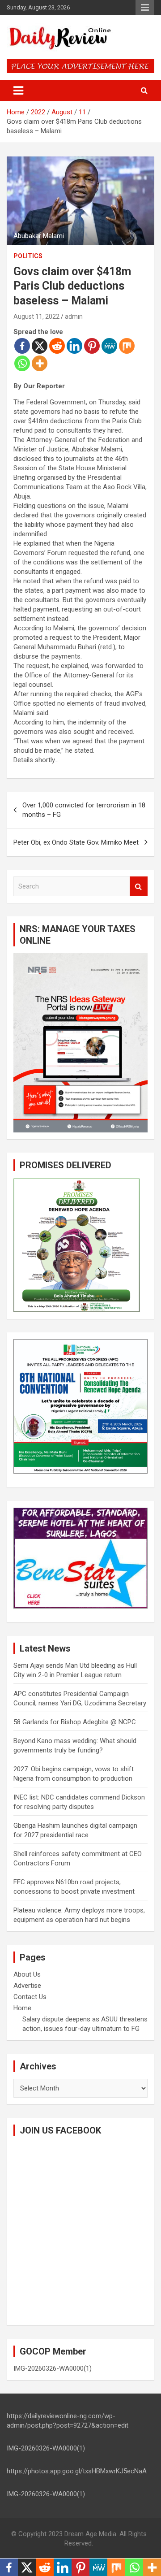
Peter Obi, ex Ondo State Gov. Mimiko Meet (76, 842)
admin (74, 317)
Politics (28, 256)
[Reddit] (57, 346)
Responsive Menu (145, 8)
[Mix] (127, 346)
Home (22, 2008)
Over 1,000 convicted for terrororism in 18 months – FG (84, 810)
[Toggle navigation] (18, 91)
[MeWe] (109, 346)
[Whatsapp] (22, 363)
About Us (27, 1974)
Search (139, 887)
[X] (40, 346)
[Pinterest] (92, 346)
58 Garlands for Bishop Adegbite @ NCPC (75, 1722)
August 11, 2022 (36, 317)
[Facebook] (22, 346)
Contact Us (30, 1997)
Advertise (27, 1986)
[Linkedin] (74, 346)
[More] (40, 363)
